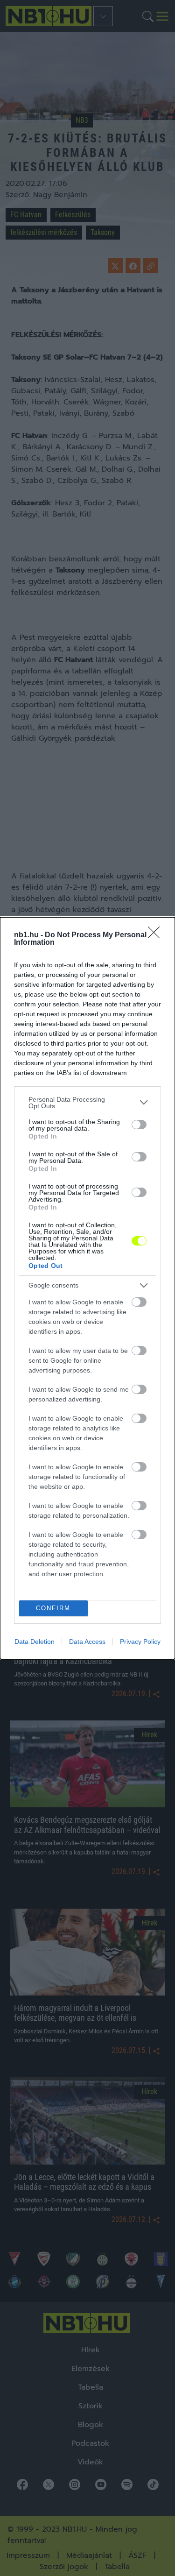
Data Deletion (35, 1642)
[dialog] (87, 1288)
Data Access (87, 1642)
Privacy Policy (140, 1642)
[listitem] (87, 1103)
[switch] (139, 1125)
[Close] (157, 935)
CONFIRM (53, 1608)
